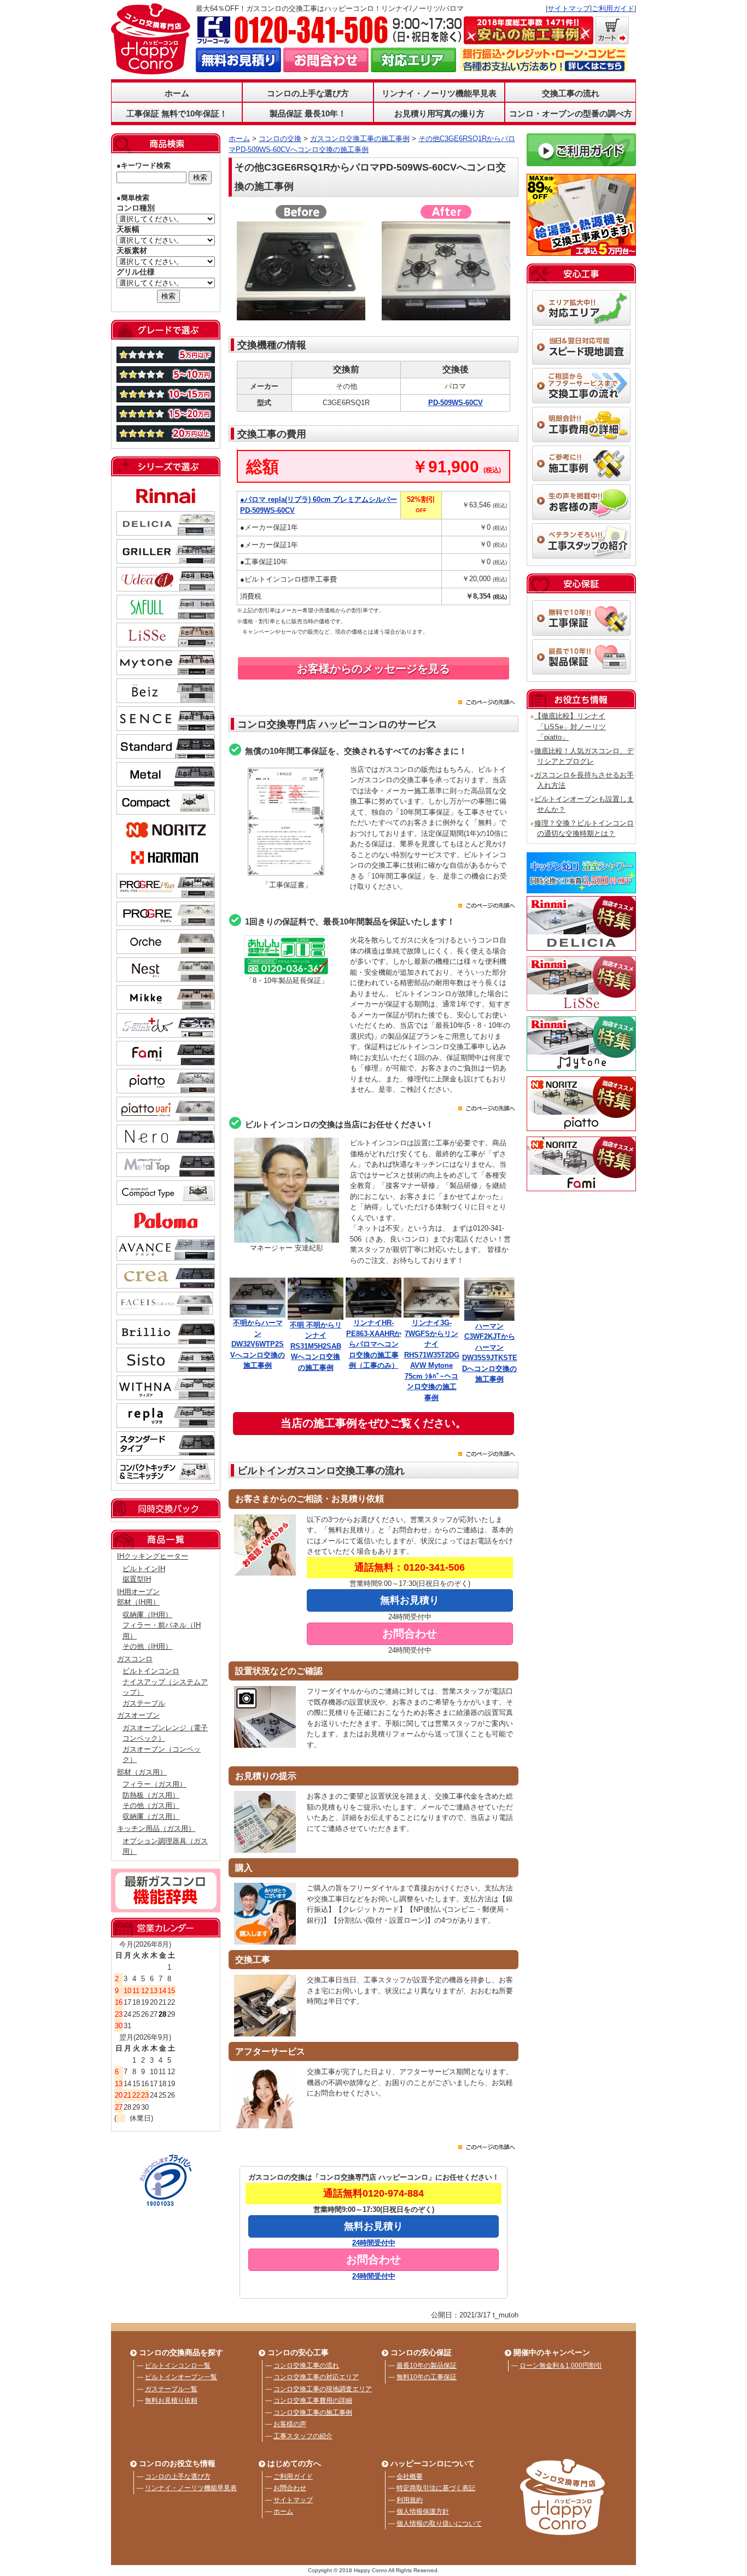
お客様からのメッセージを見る (373, 669)
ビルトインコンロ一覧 (178, 2366)
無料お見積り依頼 (171, 2401)
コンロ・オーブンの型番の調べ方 (571, 113)
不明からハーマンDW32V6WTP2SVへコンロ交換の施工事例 (258, 1344)
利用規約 (410, 2500)
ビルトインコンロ (151, 1671)
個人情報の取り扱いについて (439, 2524)
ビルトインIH (144, 1569)
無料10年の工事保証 (427, 2377)
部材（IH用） (138, 1602)
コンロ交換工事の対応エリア (316, 2377)
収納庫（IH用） (147, 1615)
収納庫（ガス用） (151, 1816)
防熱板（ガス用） (151, 1795)
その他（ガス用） (151, 1805)
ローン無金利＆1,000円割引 (561, 2366)
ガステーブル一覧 (171, 2389)
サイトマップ (569, 8)
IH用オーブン (138, 1592)
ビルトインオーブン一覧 (181, 2377)
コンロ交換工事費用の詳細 (313, 2401)
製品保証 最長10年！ (308, 113)
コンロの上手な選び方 (178, 2477)
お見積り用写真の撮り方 (439, 113)
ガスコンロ (135, 1659)
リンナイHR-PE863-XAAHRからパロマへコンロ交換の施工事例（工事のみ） (374, 1344)
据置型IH (137, 1579)
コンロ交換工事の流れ (306, 2366)
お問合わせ (290, 2488)
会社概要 (410, 2477)
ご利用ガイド (613, 8)
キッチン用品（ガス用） (156, 1828)
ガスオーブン (138, 1715)
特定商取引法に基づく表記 (436, 2488)
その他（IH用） (147, 1646)
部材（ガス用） (142, 1772)
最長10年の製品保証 (427, 2366)
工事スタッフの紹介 (303, 2436)
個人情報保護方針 (423, 2511)
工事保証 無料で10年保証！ (177, 113)
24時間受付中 (374, 2243)
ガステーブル (144, 1703)
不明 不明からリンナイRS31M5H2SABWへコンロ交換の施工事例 (316, 1346)
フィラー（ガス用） (154, 1784)
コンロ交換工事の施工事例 (313, 2413)
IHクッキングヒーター (153, 1556)
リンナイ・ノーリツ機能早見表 (439, 93)
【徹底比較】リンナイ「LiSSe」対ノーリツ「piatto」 (570, 727)
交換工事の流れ (571, 93)
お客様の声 (290, 2424)
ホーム (177, 93)
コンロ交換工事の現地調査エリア (323, 2389)
